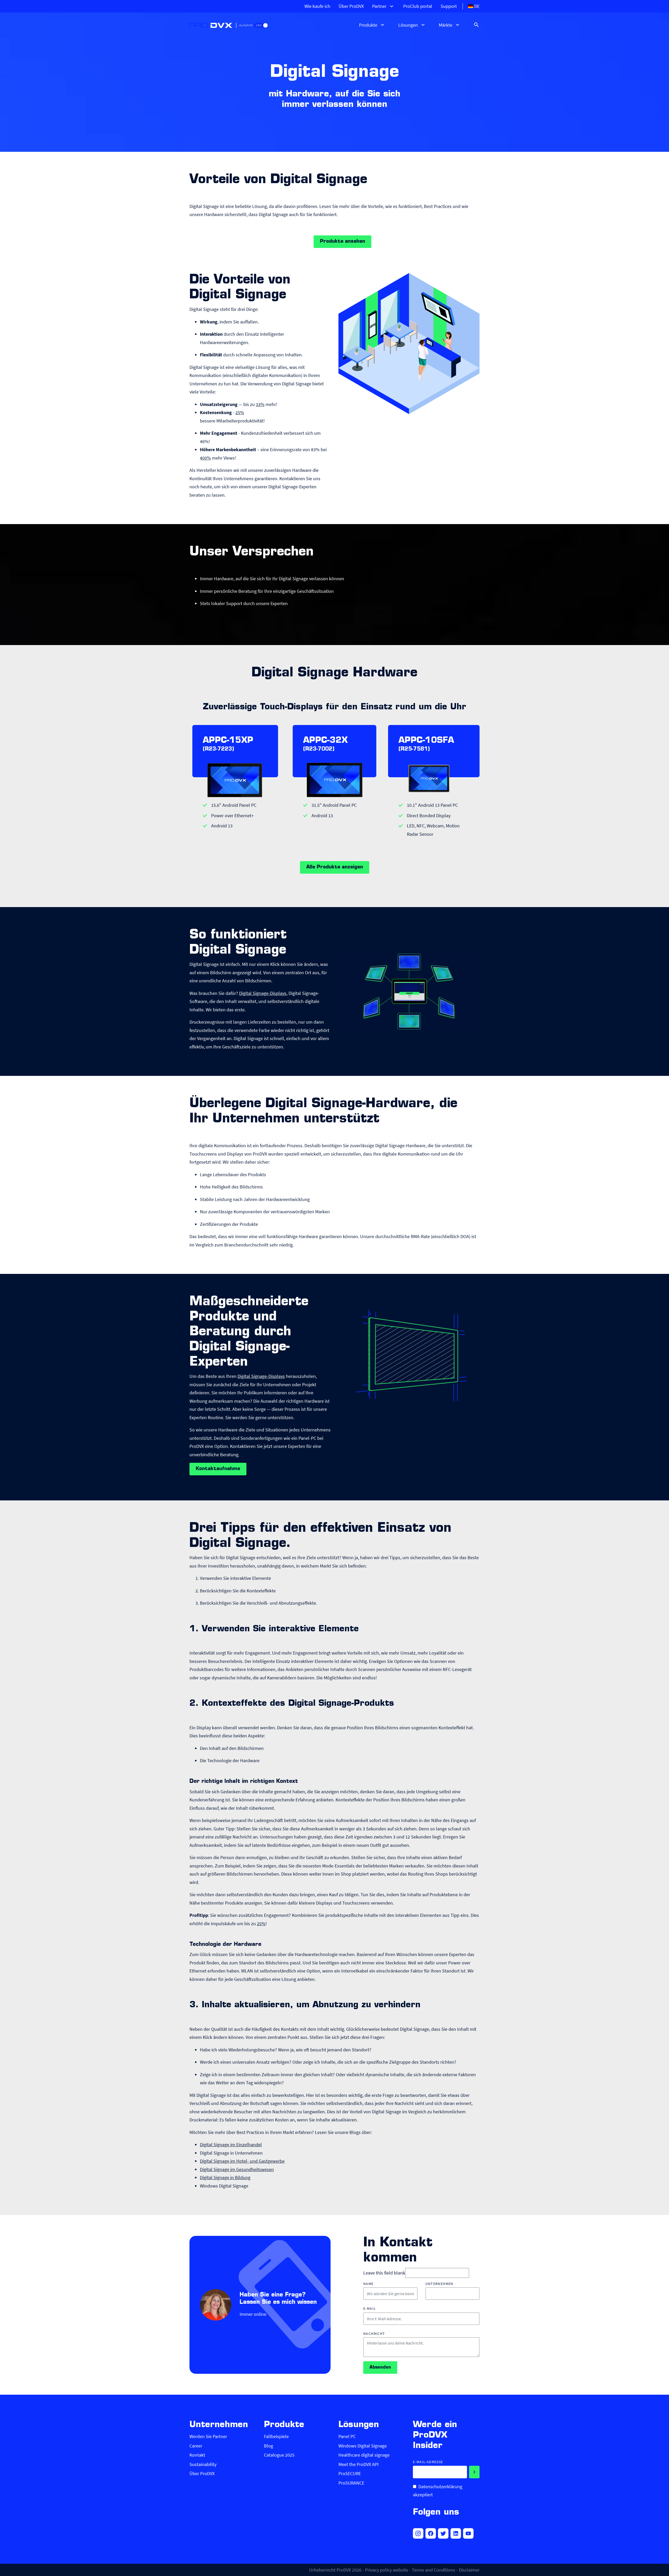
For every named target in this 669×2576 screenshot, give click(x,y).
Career (196, 2446)
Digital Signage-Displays (263, 993)
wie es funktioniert (403, 206)
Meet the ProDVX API (359, 2464)
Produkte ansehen (342, 242)
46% (204, 441)
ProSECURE (350, 2473)
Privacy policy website (387, 2570)
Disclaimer (469, 2570)
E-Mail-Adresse (428, 2462)
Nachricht (374, 2334)
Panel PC (347, 2436)
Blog (269, 2446)
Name (368, 2284)
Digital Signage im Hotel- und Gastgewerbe (242, 2161)
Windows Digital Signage (224, 2186)
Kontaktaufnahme (218, 1469)
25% (240, 412)
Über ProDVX (351, 6)
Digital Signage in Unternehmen (231, 2153)
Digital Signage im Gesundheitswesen (237, 2169)
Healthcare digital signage (364, 2455)
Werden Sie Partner (208, 2436)
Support (449, 6)
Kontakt (197, 2455)
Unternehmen (439, 2284)
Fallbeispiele (276, 2436)
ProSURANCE (351, 2483)
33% (260, 404)
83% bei (319, 449)
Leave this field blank (384, 2273)
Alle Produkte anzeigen (335, 867)
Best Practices (438, 206)
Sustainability (203, 2464)
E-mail (370, 2309)
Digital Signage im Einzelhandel (231, 2145)
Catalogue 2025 (279, 2455)
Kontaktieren (292, 478)
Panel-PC (307, 1438)
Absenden (380, 2368)
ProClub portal (418, 6)
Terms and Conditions (434, 2570)
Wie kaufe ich (317, 6)
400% (205, 458)
